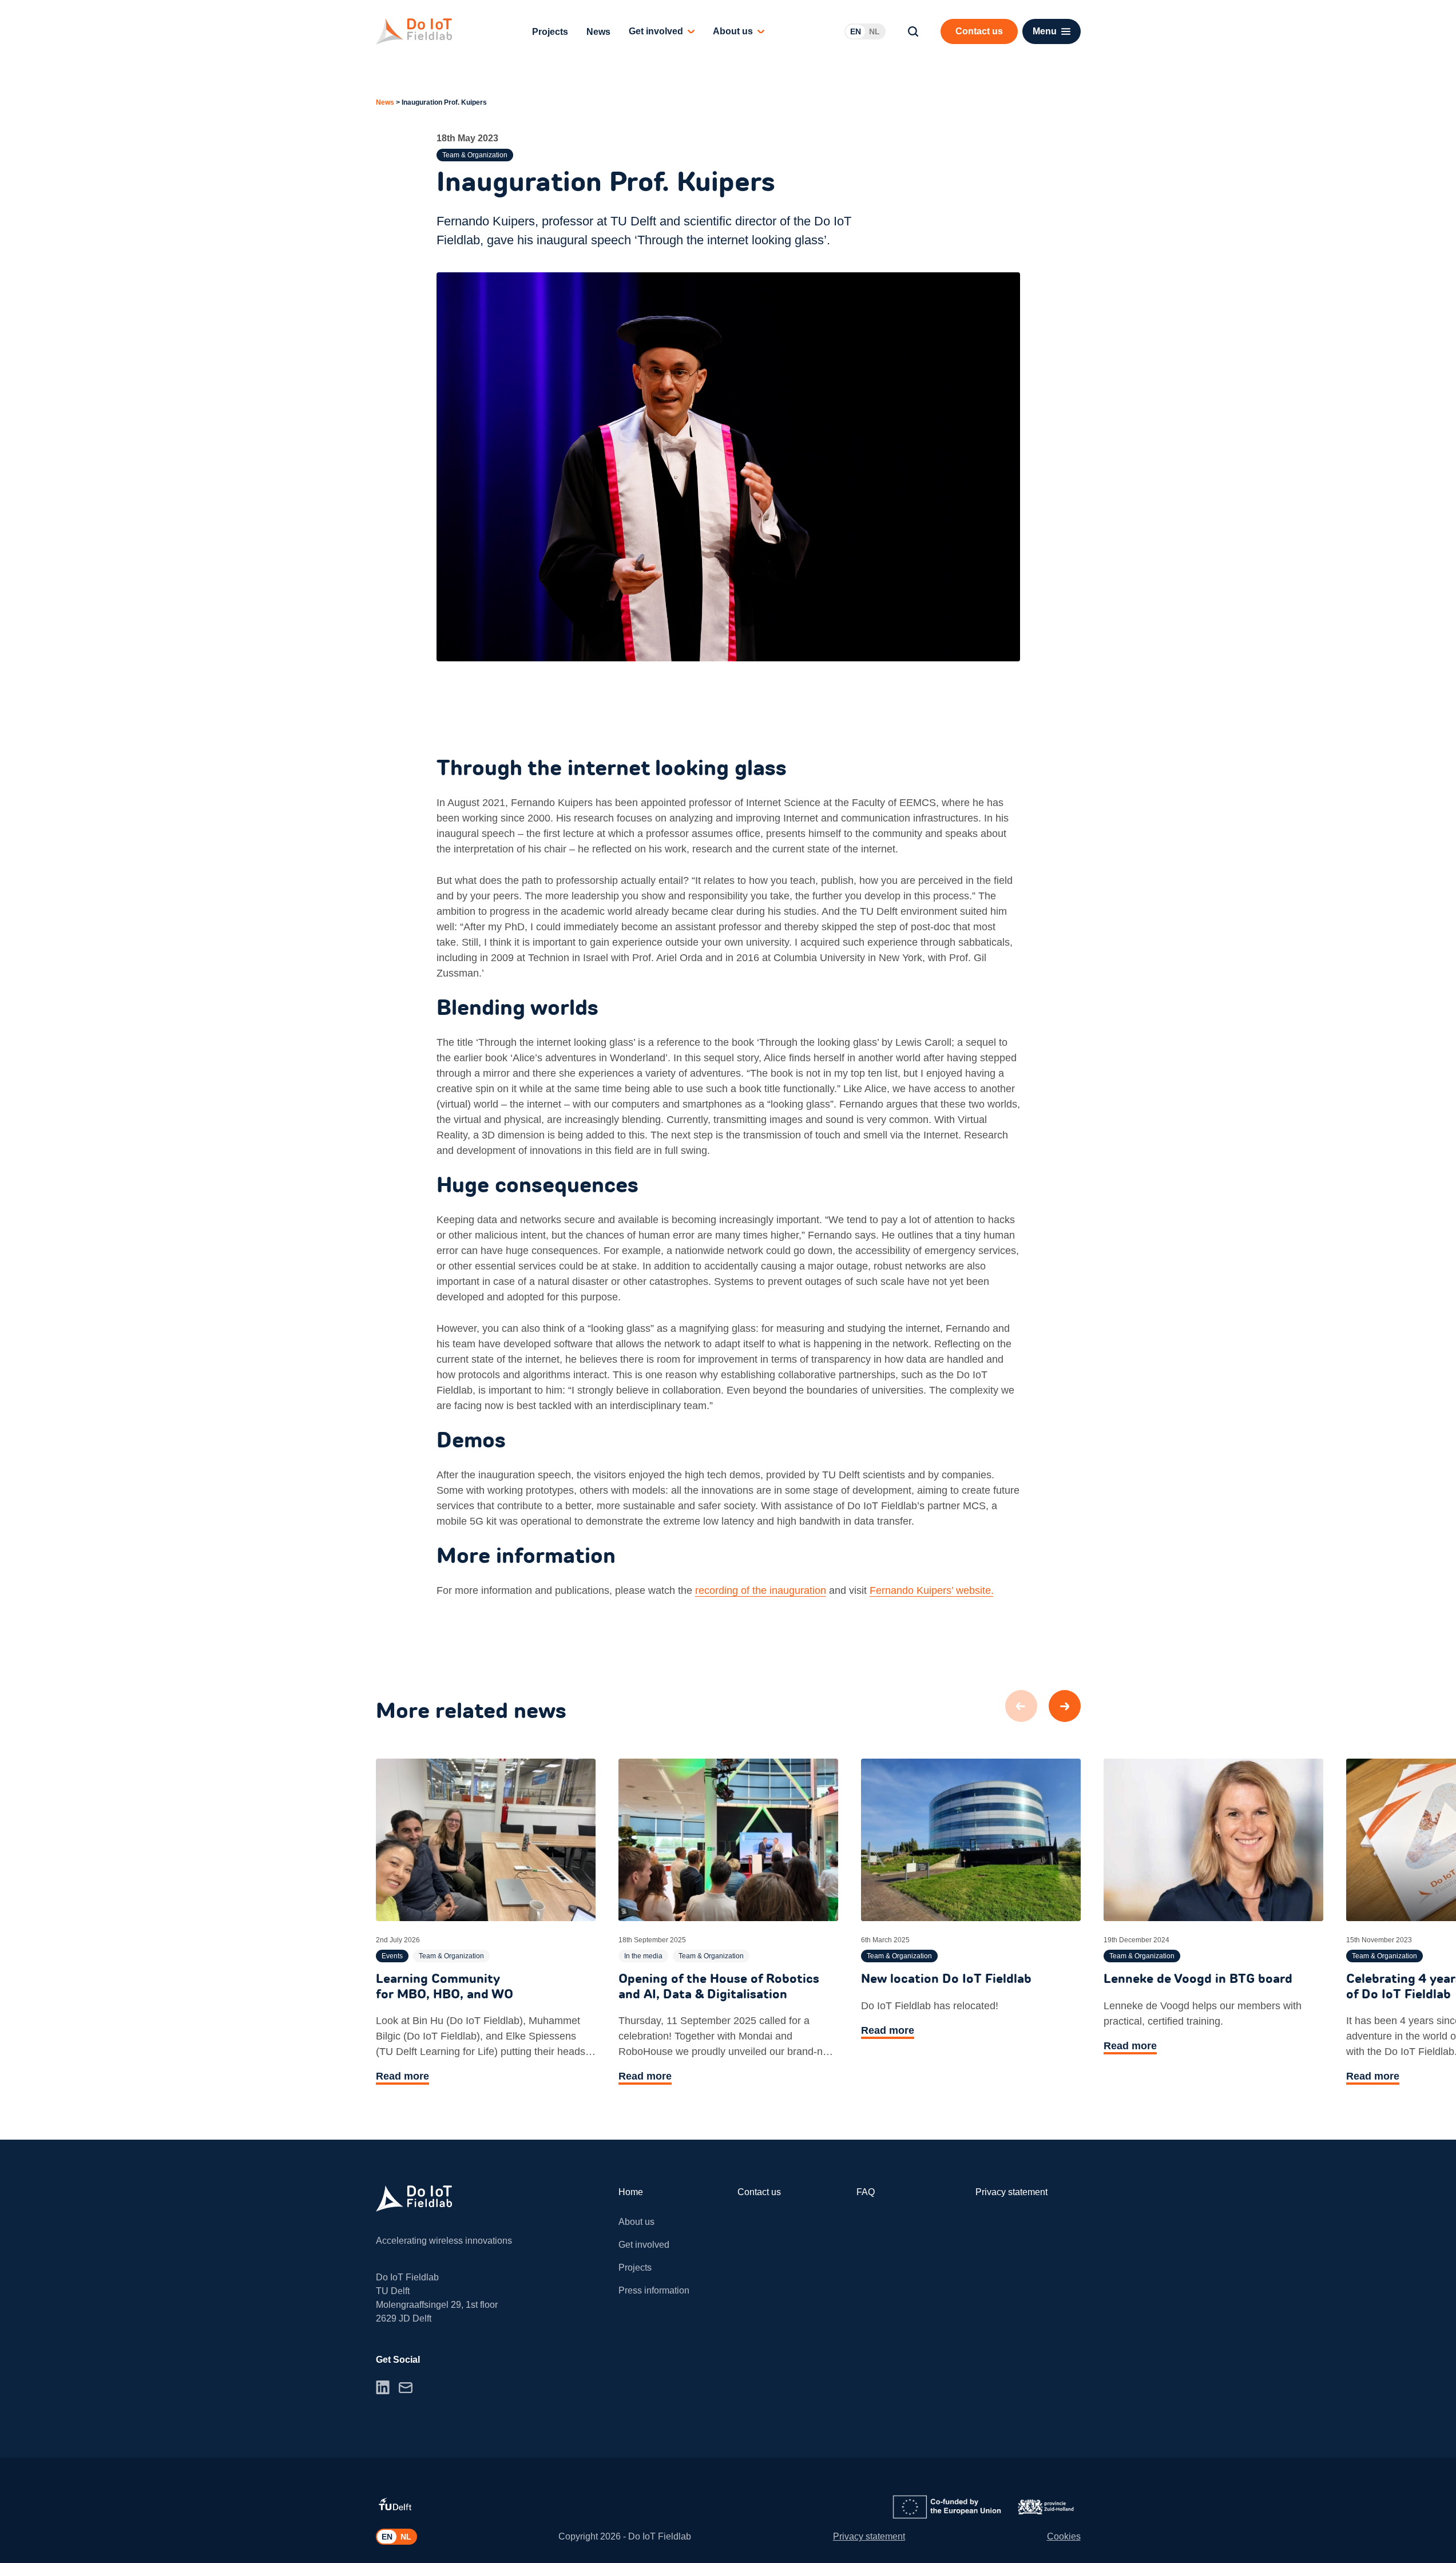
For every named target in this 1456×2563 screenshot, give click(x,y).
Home (631, 2192)
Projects (550, 32)
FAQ (866, 2192)
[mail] (406, 2388)
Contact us (759, 2192)
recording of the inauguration (761, 1590)
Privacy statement (1011, 2192)
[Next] (1065, 1706)
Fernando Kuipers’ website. (932, 1590)
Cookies (1064, 2536)
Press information (654, 2290)
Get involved (656, 31)
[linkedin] (383, 2387)
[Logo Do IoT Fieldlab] (414, 31)
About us (733, 31)
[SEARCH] (913, 31)
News (598, 32)
